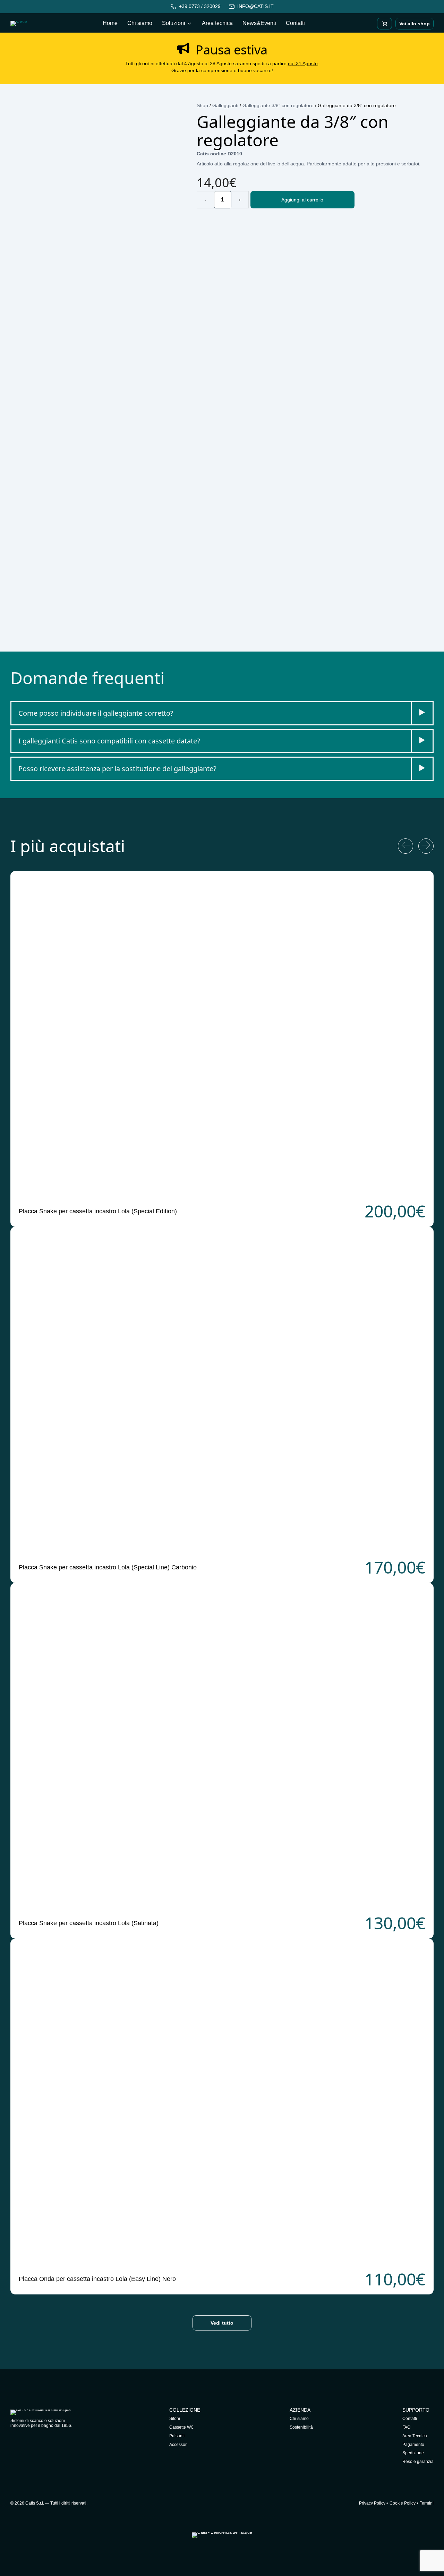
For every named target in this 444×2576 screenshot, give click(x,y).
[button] (222, 713)
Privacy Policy (372, 2503)
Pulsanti (177, 2436)
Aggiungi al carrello (302, 200)
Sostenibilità (301, 2427)
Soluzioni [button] (174, 23)
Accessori (178, 2445)
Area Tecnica (415, 2436)
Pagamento (413, 2445)
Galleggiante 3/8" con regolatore (278, 105)
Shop (202, 105)
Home (110, 23)
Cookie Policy (403, 2503)
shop (415, 24)
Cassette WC (182, 2427)
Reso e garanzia (418, 2462)
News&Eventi (259, 23)
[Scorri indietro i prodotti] (405, 846)
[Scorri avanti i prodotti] (426, 846)
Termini (427, 2503)
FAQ (406, 2427)
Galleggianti (225, 105)
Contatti (295, 23)
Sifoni (175, 2419)
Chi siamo (140, 23)
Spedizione (413, 2453)
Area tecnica (217, 23)
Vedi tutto (222, 2323)
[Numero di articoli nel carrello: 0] (385, 24)
